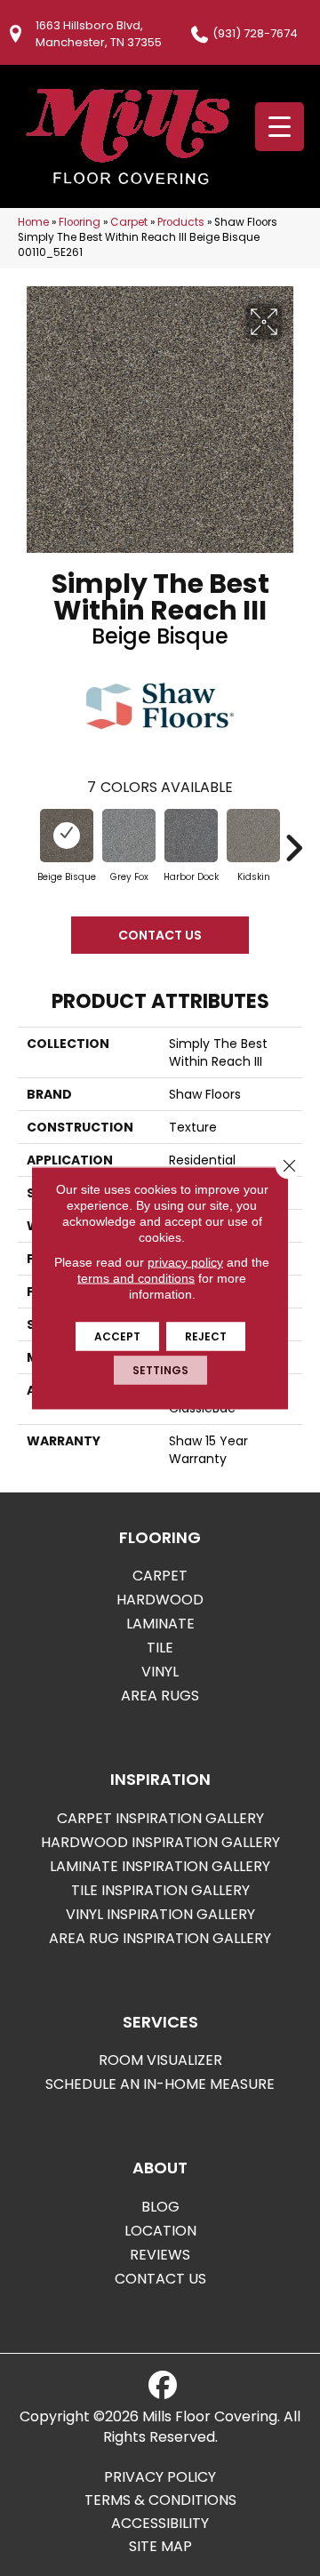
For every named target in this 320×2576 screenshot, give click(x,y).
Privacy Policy (160, 2477)
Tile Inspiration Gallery (160, 1890)
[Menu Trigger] (280, 127)
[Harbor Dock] (191, 836)
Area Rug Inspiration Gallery (160, 1938)
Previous (27, 839)
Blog (160, 2207)
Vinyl (160, 1672)
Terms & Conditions (160, 2500)
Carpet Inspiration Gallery (160, 1818)
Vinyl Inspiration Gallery (160, 1914)
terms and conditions (136, 1278)
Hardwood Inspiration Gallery (160, 1842)
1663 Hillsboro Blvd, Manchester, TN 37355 (99, 34)
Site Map (160, 2547)
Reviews (160, 2255)
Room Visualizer (160, 2060)
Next (293, 839)
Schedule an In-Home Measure (160, 2084)
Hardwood (160, 1600)
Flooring (80, 222)
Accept (117, 1336)
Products (181, 222)
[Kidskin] (253, 836)
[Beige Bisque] (67, 836)
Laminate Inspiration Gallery (160, 1866)
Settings (160, 1370)
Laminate (160, 1624)
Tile (160, 1648)
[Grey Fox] (129, 836)
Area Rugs (160, 1696)
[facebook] (163, 2386)
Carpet (129, 222)
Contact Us (160, 935)
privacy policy (185, 1262)
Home (33, 222)
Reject (206, 1336)
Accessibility (160, 2524)
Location (160, 2231)
